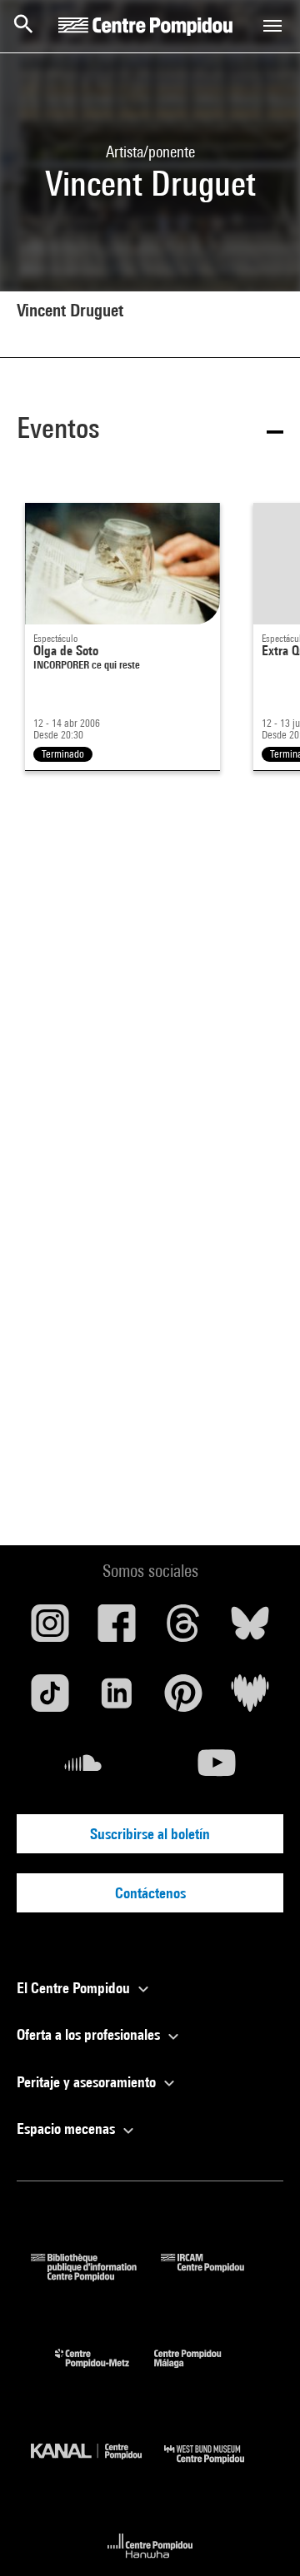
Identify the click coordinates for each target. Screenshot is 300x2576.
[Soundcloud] (83, 1769)
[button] (150, 431)
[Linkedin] (117, 1699)
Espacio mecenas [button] (67, 2128)
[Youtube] (217, 1769)
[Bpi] (96, 2276)
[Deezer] (250, 1699)
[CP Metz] (105, 2372)
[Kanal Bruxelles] (97, 2467)
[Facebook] (117, 1629)
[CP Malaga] (200, 2372)
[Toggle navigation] (272, 26)
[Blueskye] (250, 1629)
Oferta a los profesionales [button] (90, 2034)
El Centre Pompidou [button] (75, 1988)
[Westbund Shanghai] (217, 2467)
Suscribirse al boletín (150, 1834)
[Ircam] (215, 2276)
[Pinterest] (183, 1699)
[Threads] (183, 1629)
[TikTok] (50, 1699)
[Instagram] (50, 1629)
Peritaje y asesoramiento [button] (88, 2082)
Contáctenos (150, 1893)
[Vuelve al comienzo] (261, 2537)
